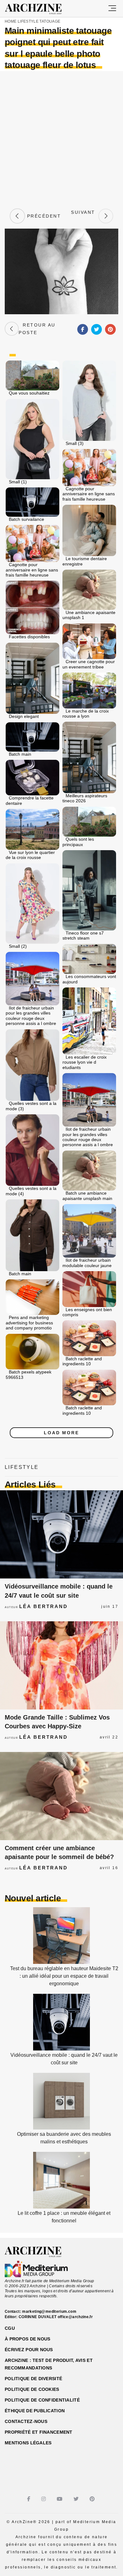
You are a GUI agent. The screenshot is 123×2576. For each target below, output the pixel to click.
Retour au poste (37, 329)
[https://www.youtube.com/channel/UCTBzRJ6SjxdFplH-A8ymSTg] (60, 2499)
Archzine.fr (39, 2252)
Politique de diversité (33, 2379)
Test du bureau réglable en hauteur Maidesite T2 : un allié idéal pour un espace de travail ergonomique (64, 1976)
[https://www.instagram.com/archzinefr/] (44, 2499)
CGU (10, 2328)
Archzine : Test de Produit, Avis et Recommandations (49, 2364)
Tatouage (50, 21)
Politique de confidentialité (42, 2400)
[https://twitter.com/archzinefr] (77, 2499)
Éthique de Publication (35, 2411)
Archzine (39, 9)
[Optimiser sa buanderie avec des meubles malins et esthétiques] (61, 2128)
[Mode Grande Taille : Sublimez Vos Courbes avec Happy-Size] (61, 1665)
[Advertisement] (61, 139)
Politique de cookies (32, 2389)
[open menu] (112, 9)
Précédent (43, 216)
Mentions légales (28, 2443)
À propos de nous (27, 2339)
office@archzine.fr (75, 2317)
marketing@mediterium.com (49, 2312)
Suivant (83, 216)
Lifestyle (28, 21)
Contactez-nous (26, 2421)
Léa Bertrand (44, 1606)
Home (11, 21)
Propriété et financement (39, 2432)
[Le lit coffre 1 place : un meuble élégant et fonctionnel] (61, 2207)
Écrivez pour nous (29, 2350)
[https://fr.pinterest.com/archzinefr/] (93, 2499)
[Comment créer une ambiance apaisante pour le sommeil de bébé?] (61, 1796)
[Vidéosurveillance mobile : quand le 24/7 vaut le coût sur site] (61, 1534)
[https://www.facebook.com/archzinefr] (29, 2499)
